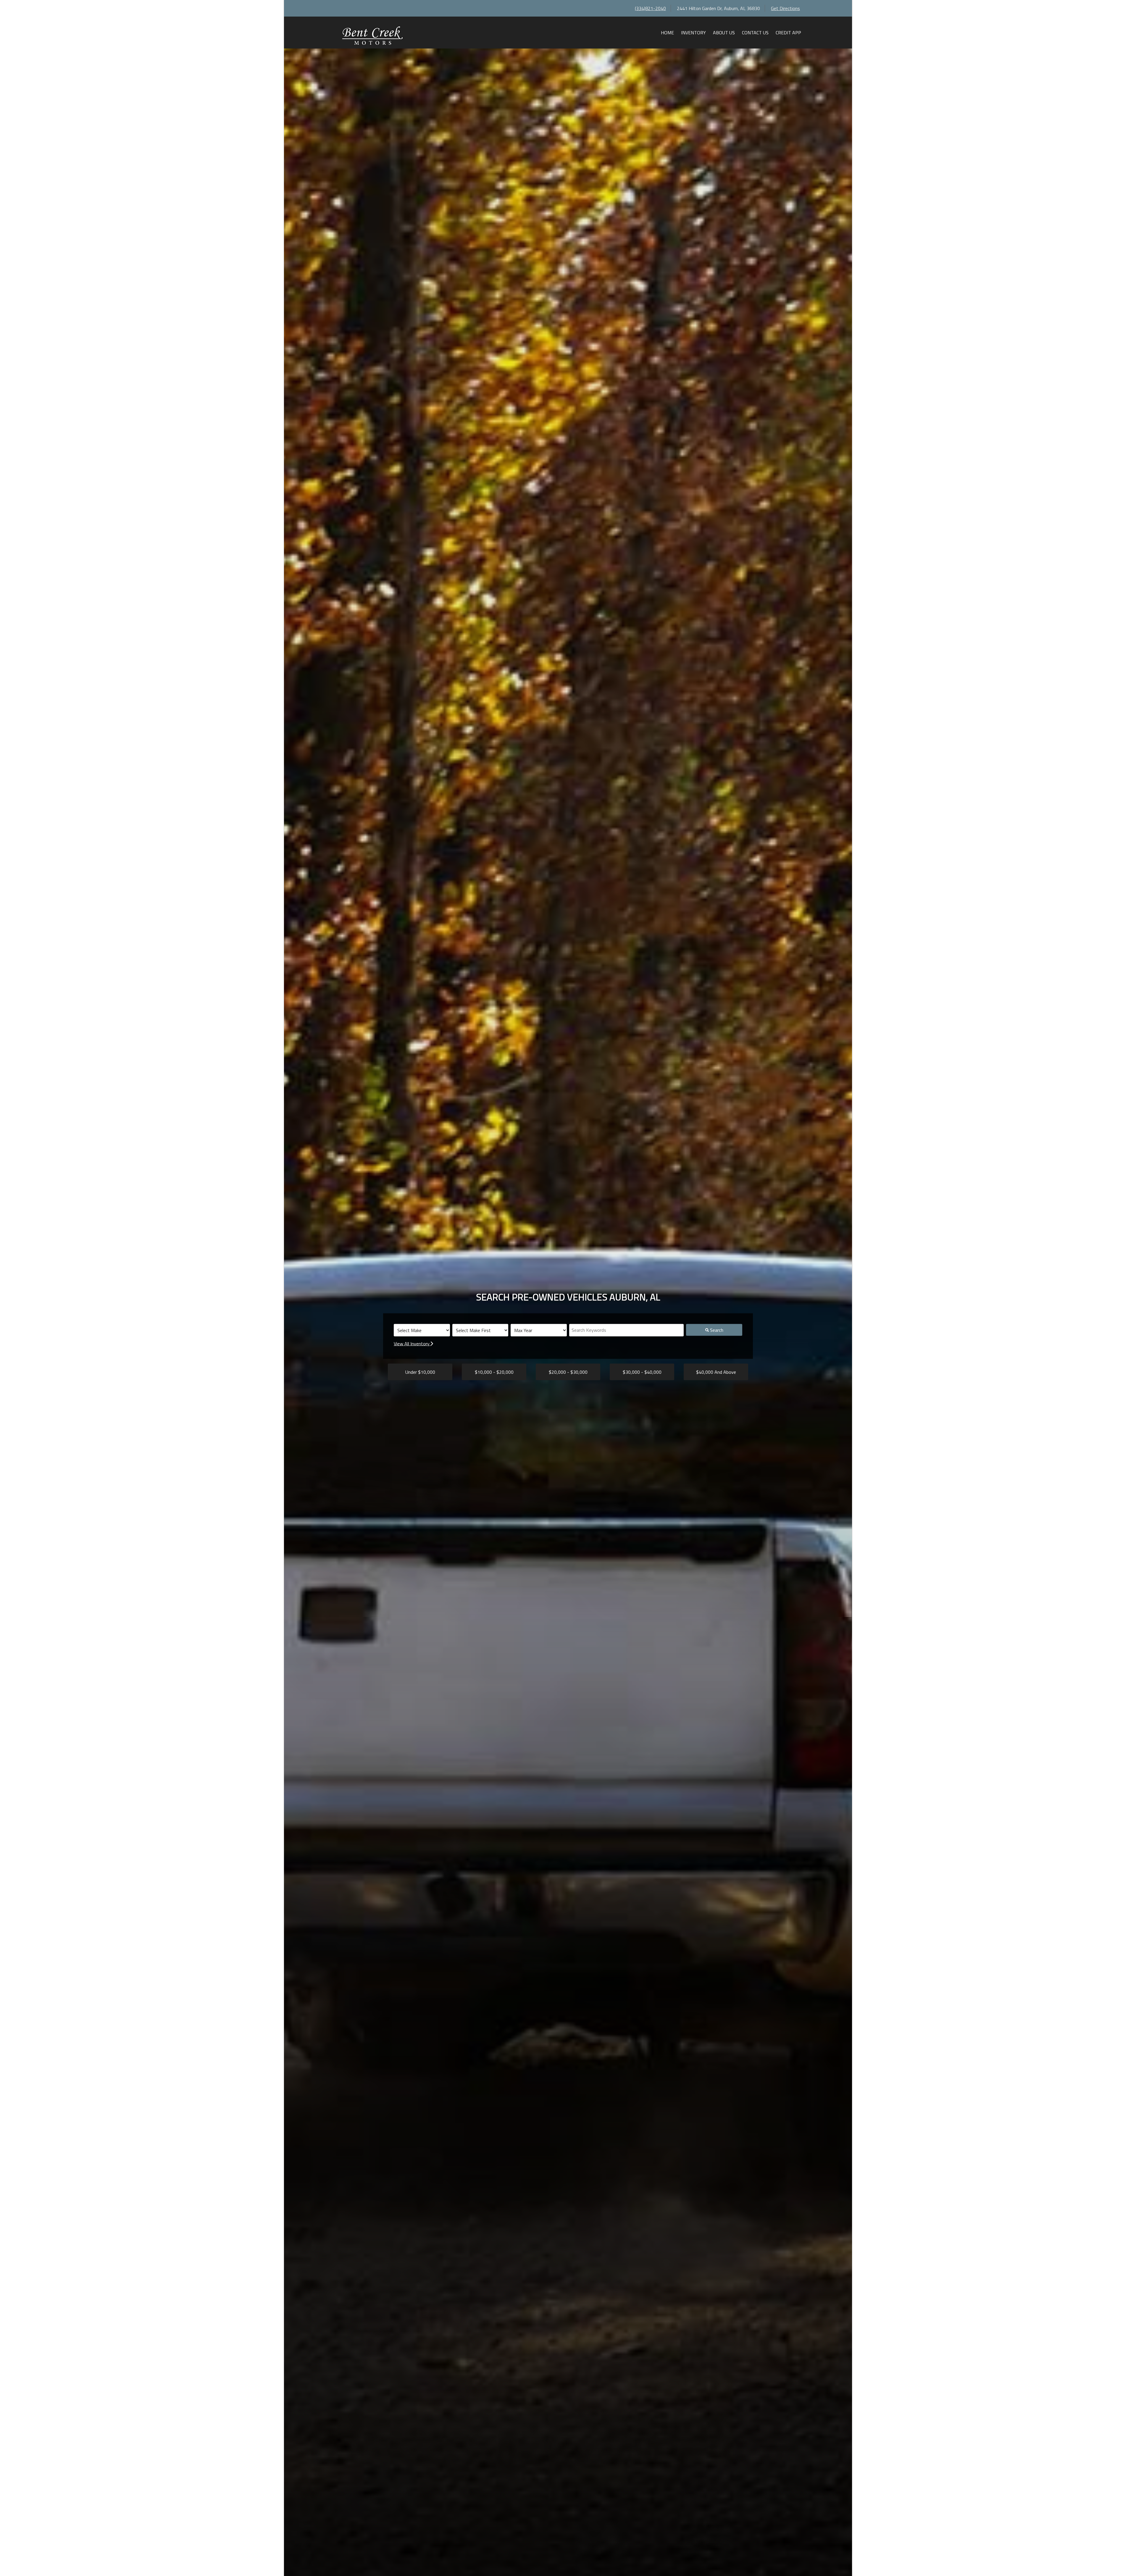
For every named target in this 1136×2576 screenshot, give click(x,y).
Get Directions (785, 8)
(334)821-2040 (650, 8)
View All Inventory (412, 1344)
